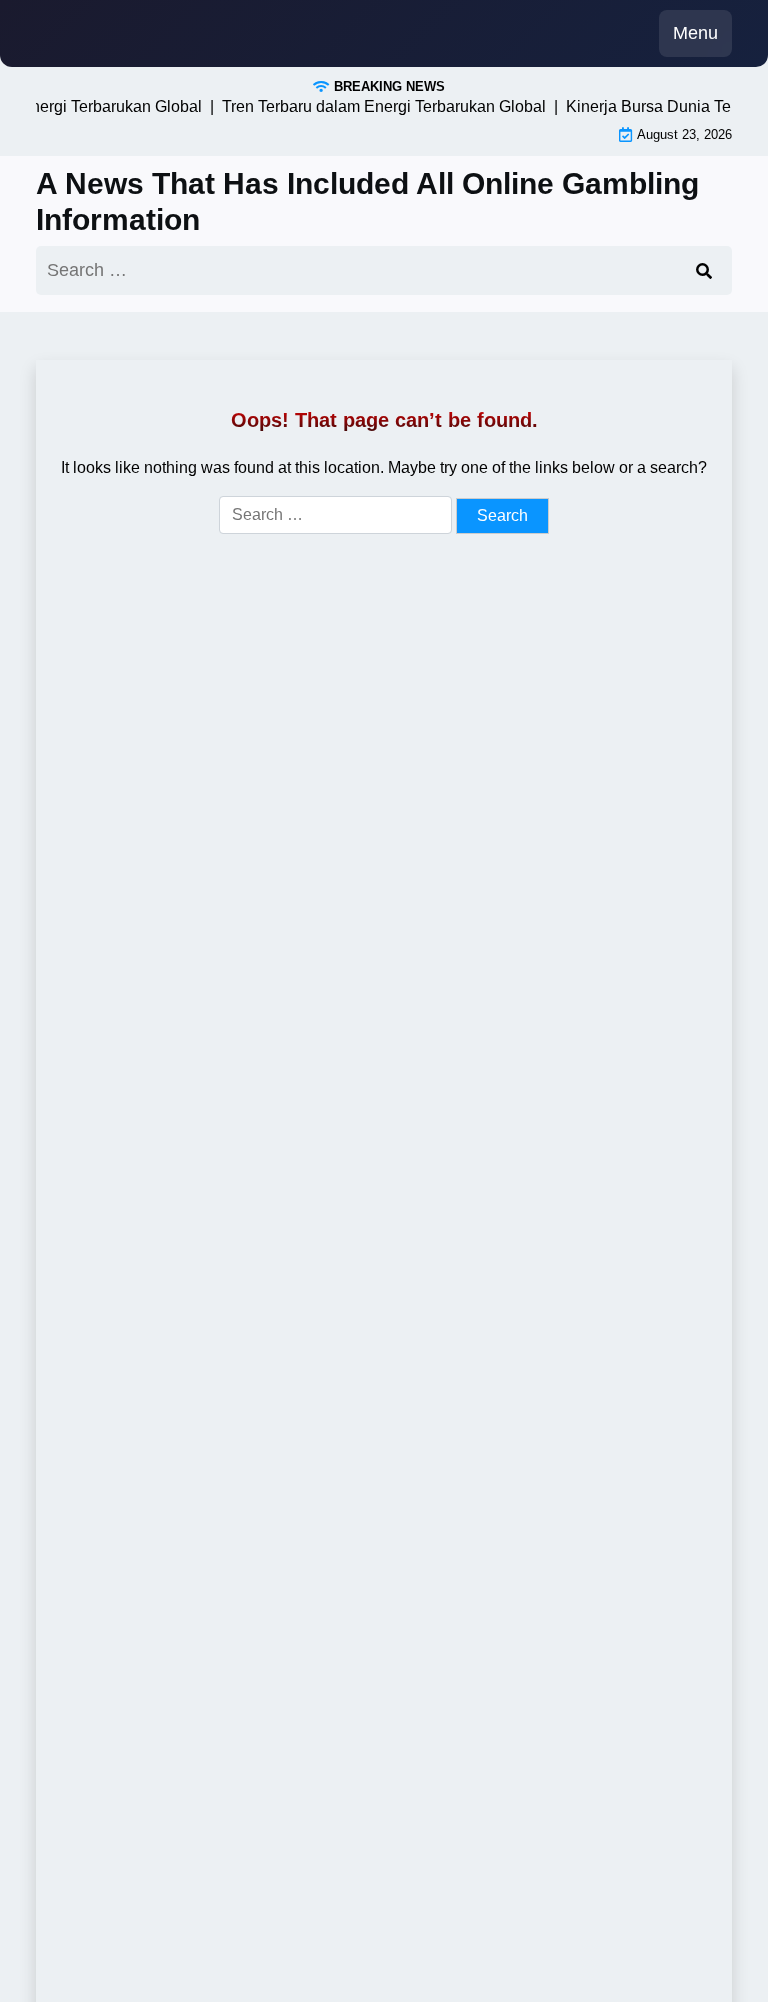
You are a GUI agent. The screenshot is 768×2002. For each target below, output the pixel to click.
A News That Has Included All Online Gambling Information (367, 201)
